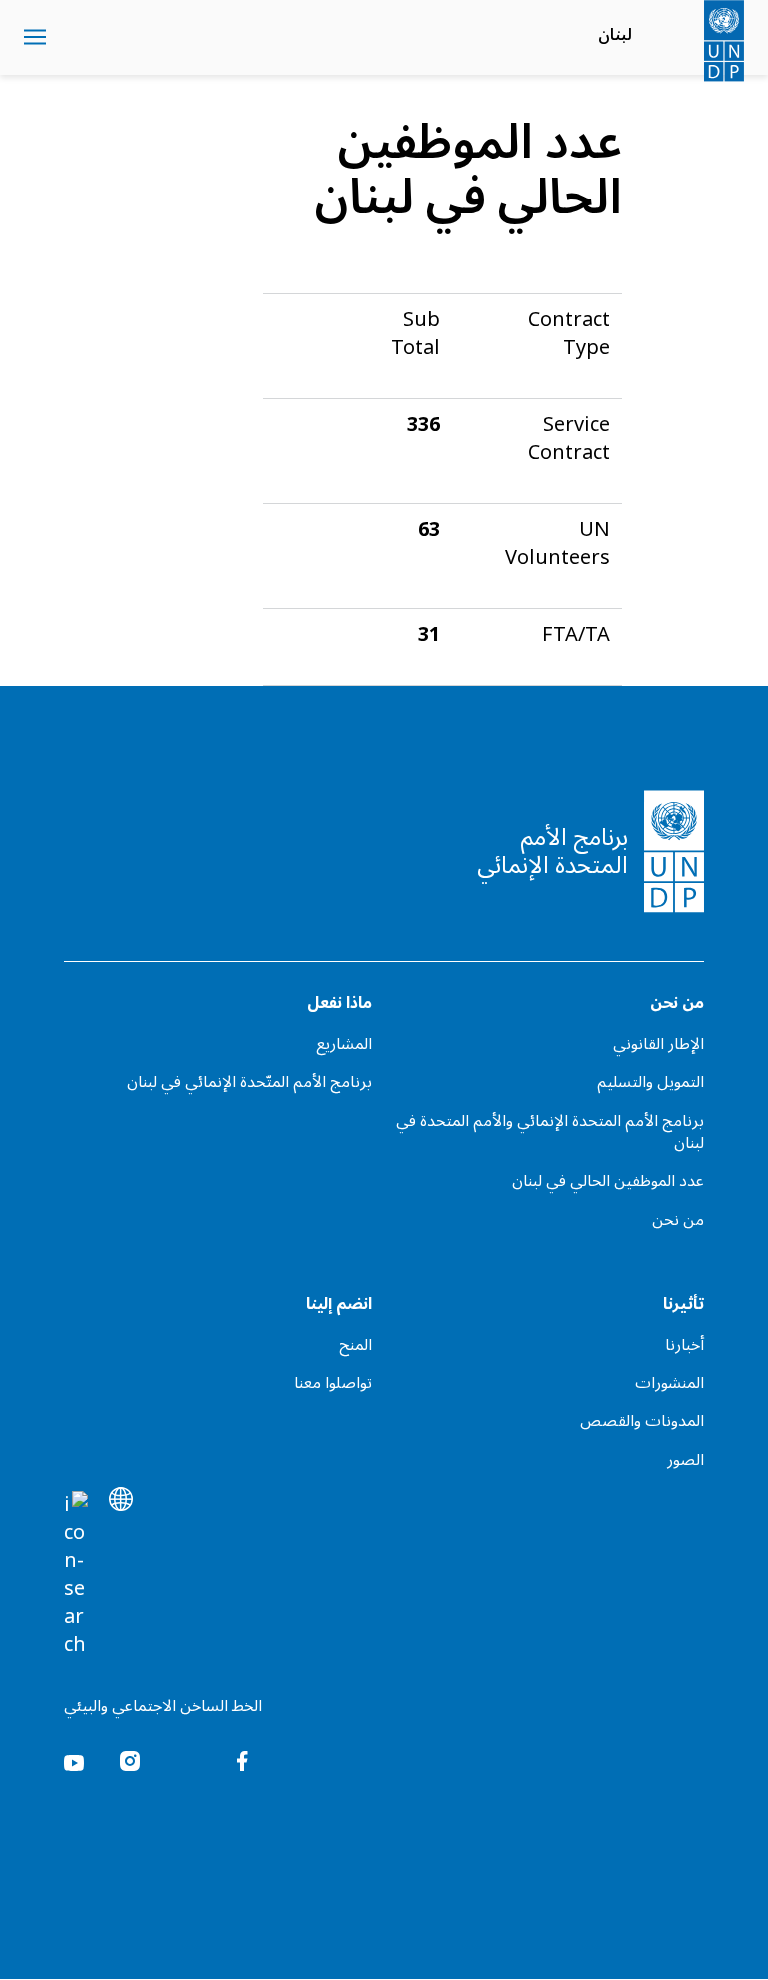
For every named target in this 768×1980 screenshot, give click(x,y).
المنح (355, 1345)
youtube (74, 1761)
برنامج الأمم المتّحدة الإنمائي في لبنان (249, 1082)
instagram (130, 1761)
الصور (685, 1460)
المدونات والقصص (642, 1421)
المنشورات (669, 1383)
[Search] (76, 1575)
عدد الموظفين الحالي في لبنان (608, 1181)
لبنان (615, 35)
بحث (74, 38)
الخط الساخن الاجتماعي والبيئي (163, 1706)
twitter (186, 1761)
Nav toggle (35, 38)
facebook (242, 1761)
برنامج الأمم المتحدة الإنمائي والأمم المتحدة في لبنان (550, 1132)
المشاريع (344, 1044)
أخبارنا (684, 1345)
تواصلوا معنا (333, 1383)
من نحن (678, 1220)
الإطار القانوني (658, 1044)
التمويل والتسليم (650, 1082)
